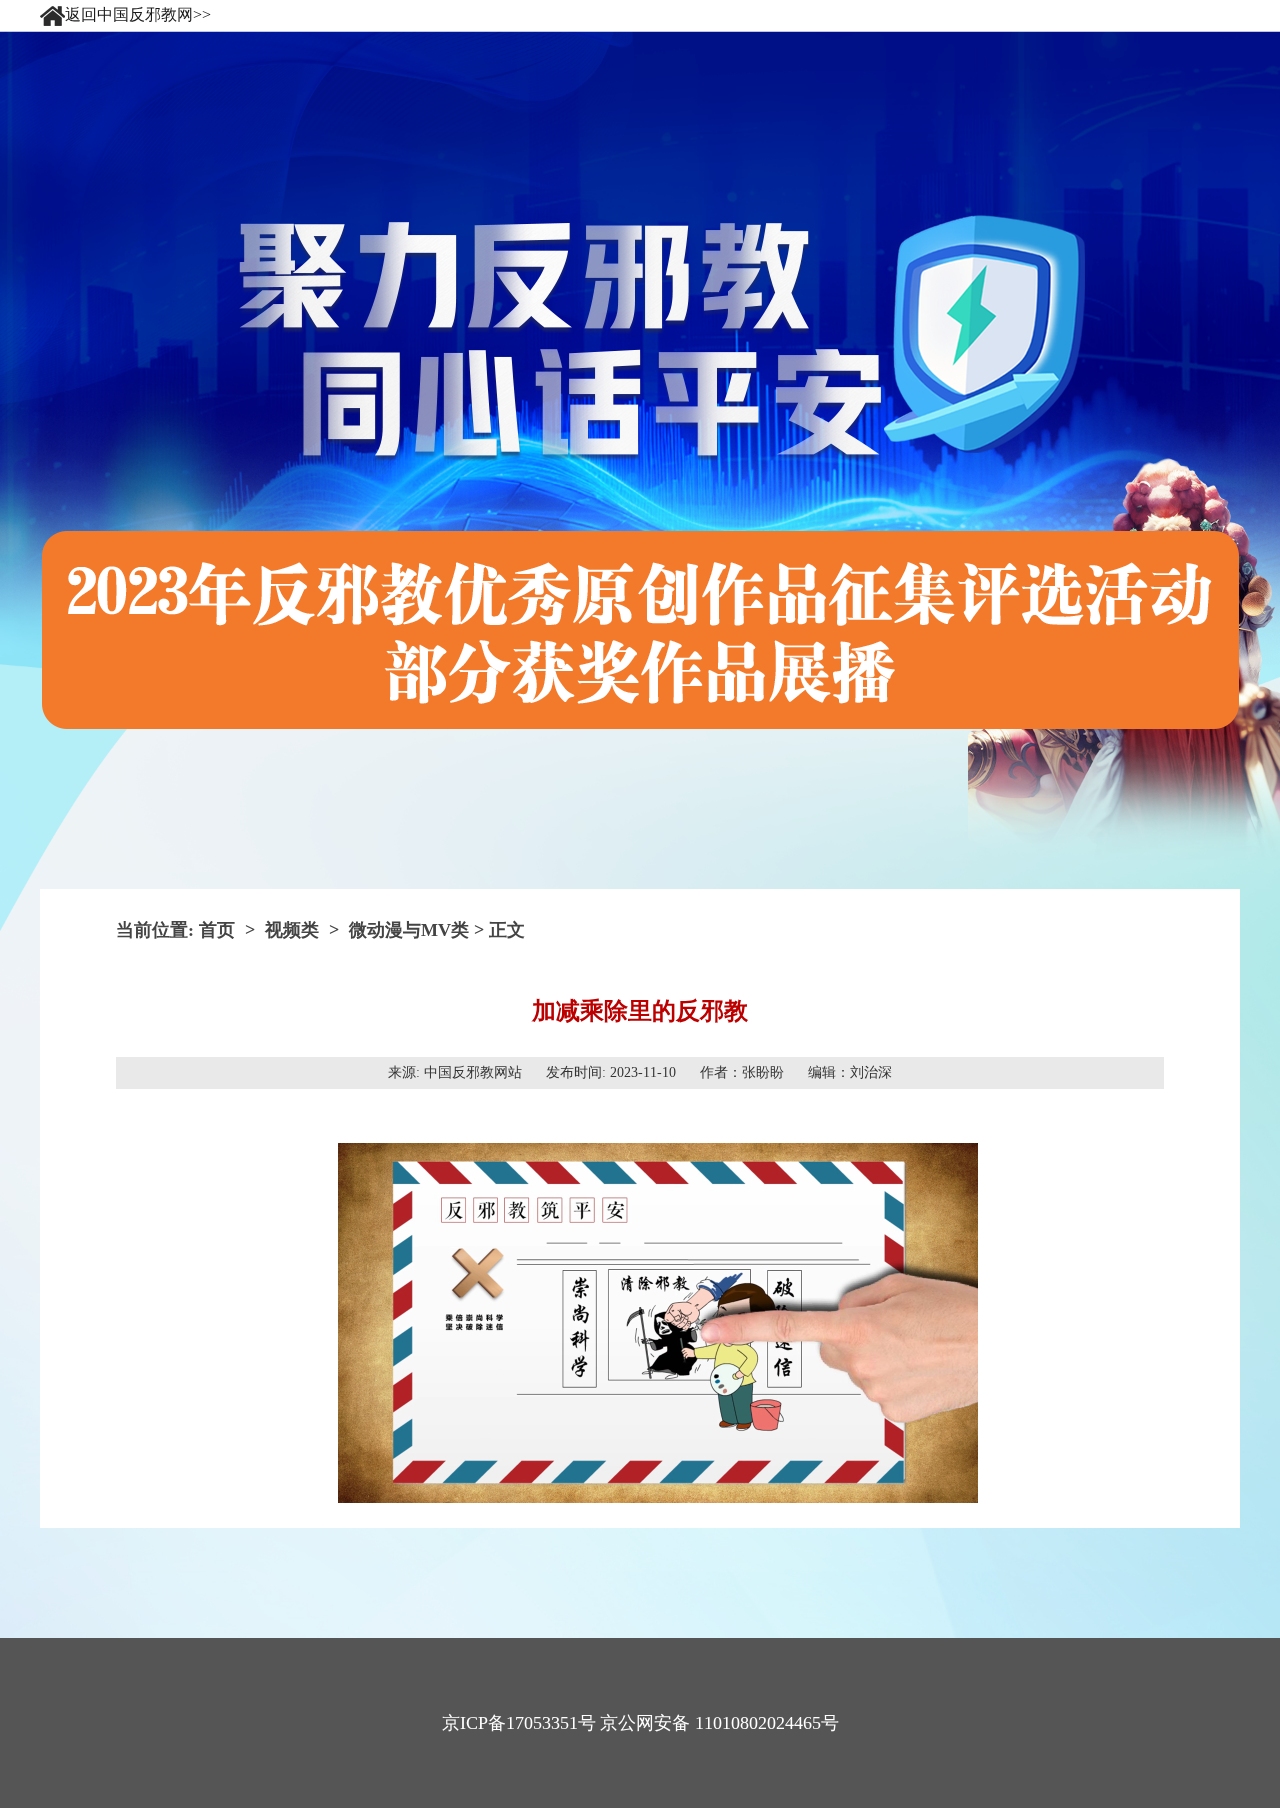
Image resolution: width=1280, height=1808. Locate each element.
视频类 (292, 930)
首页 (217, 930)
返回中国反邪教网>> (138, 12)
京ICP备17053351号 (519, 1723)
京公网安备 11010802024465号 (719, 1723)
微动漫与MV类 (409, 930)
